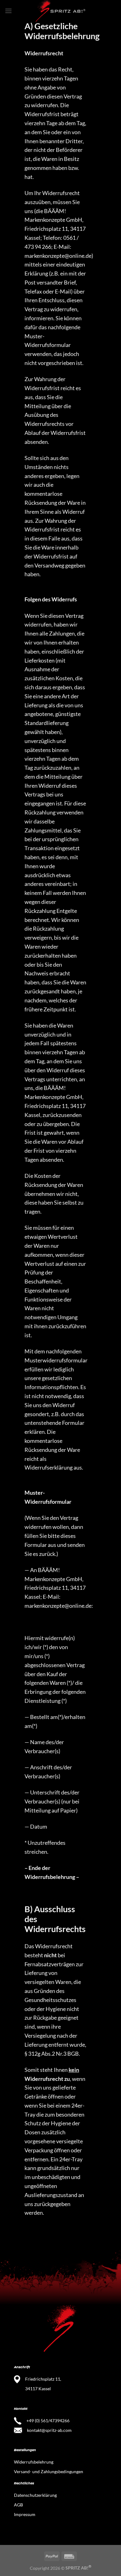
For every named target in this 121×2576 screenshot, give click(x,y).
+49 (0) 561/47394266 (48, 2421)
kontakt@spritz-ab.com (49, 2430)
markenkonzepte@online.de (58, 256)
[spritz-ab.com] (60, 11)
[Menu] (8, 11)
